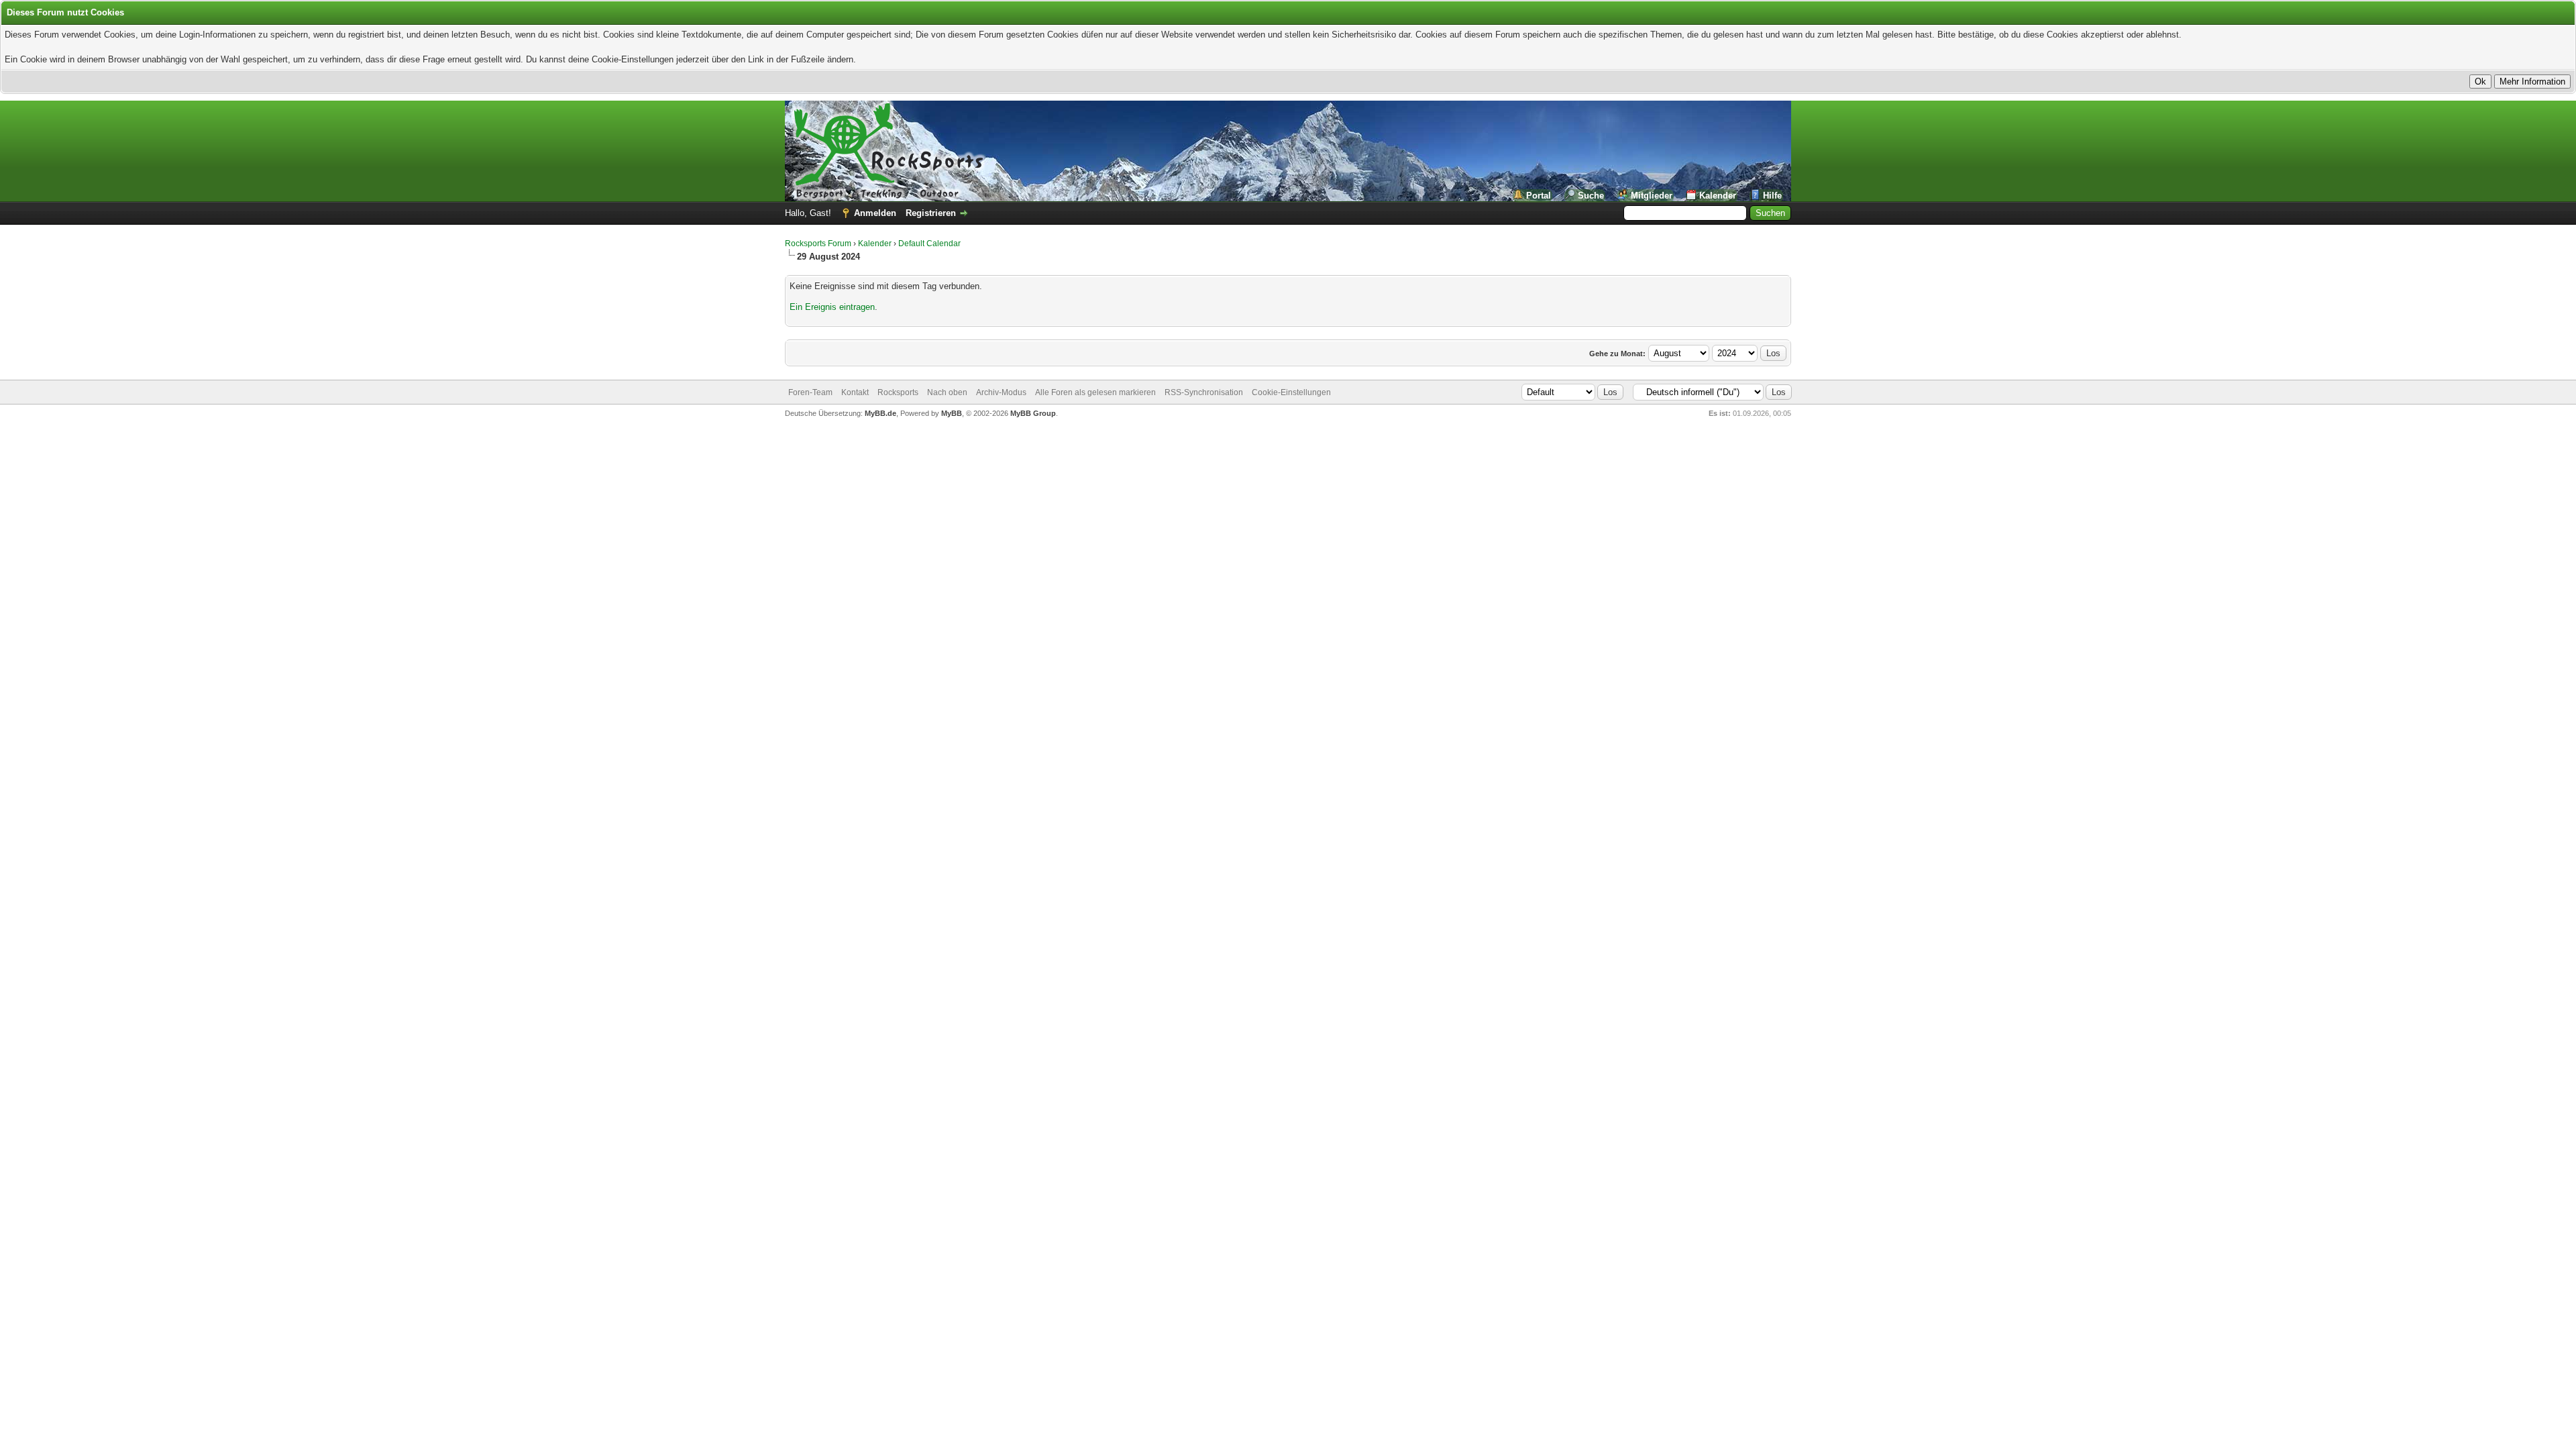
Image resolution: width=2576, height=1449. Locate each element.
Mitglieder (1652, 196)
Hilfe (1772, 196)
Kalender (1718, 196)
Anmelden (875, 213)
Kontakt (855, 392)
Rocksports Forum (818, 244)
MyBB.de (880, 413)
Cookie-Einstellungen (1291, 392)
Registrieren (931, 213)
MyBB (952, 413)
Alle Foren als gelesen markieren (1095, 392)
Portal (1539, 196)
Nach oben (947, 392)
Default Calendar (929, 244)
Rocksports (898, 392)
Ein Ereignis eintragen (832, 307)
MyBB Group (1033, 413)
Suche (1591, 196)
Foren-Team (810, 392)
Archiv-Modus (1001, 392)
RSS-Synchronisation (1204, 392)
